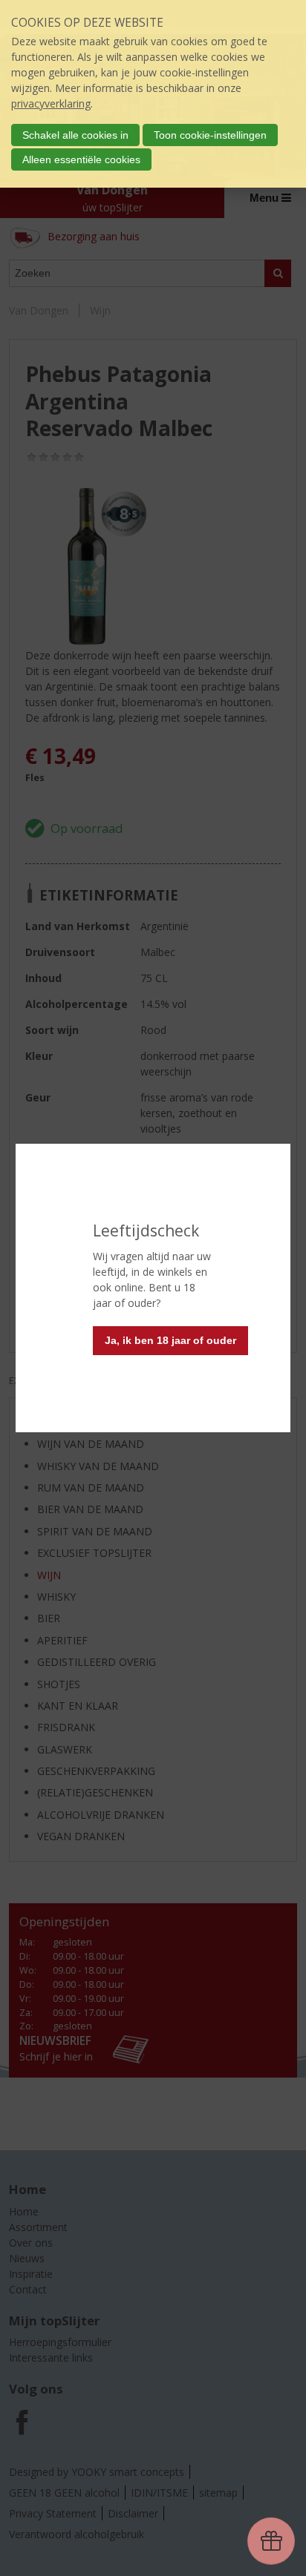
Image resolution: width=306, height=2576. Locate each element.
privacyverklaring (51, 103)
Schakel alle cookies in (75, 135)
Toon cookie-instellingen (210, 135)
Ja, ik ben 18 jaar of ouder (170, 1340)
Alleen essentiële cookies (81, 159)
